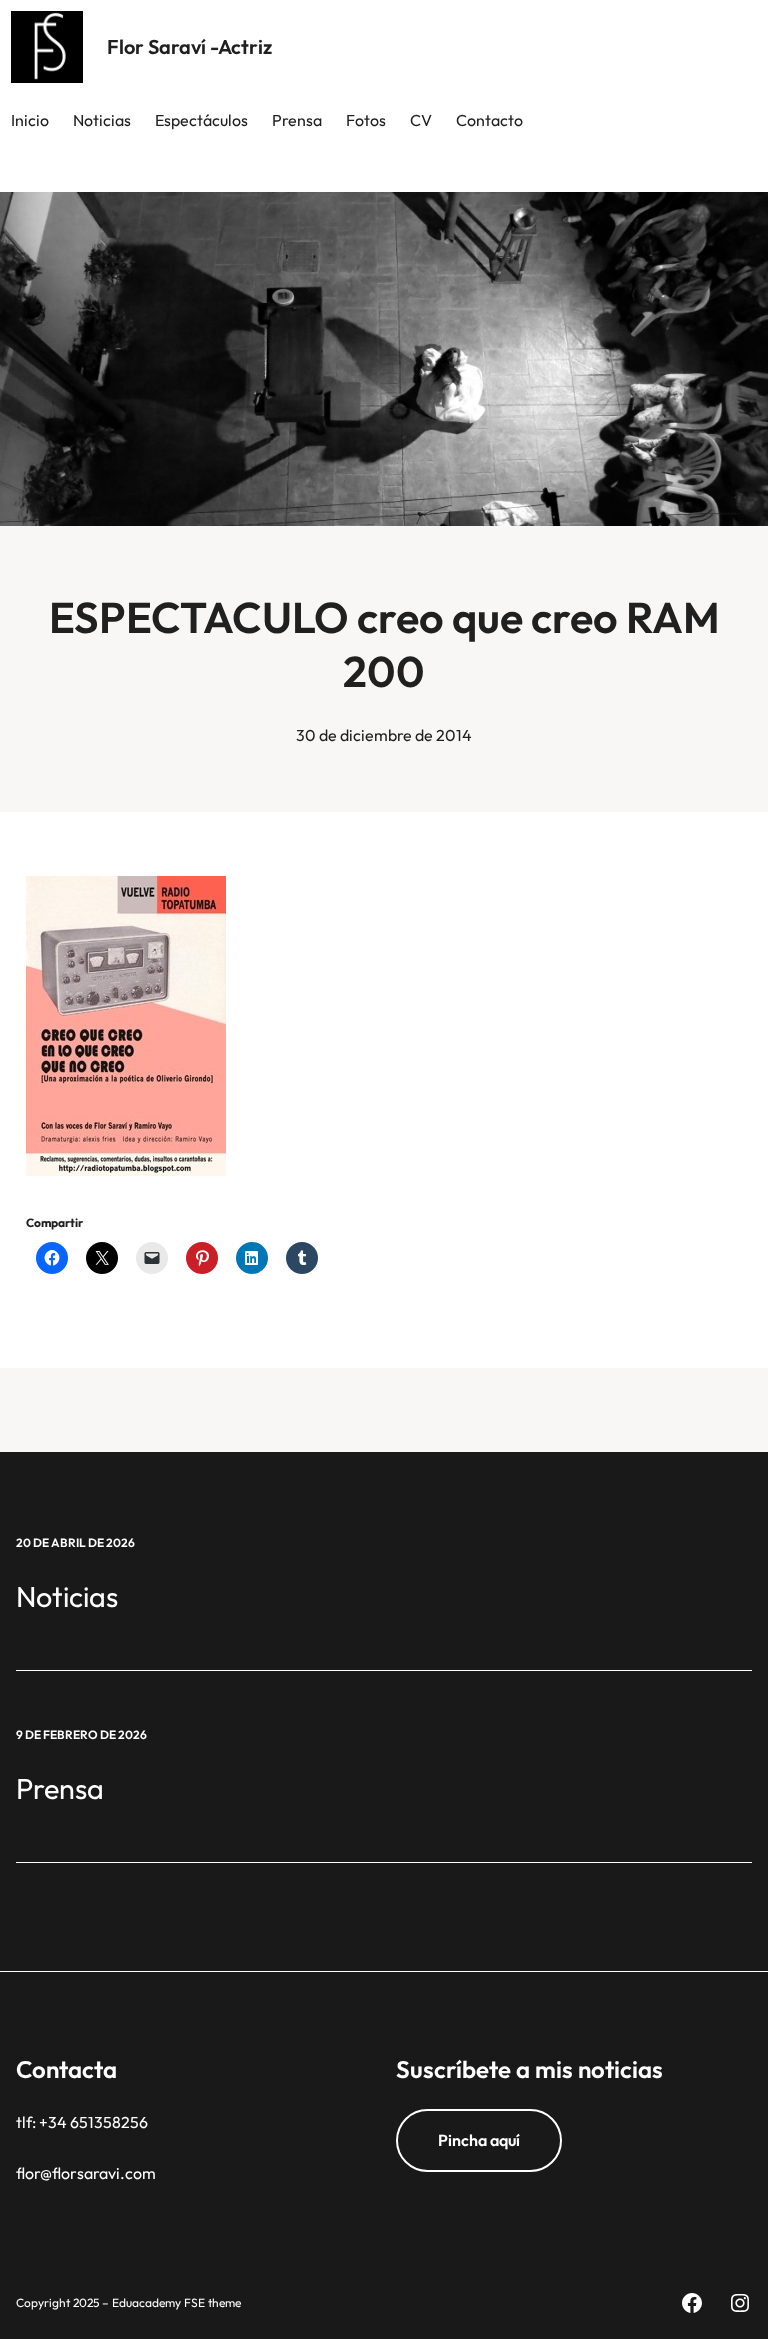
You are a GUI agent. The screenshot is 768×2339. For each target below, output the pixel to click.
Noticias (67, 1596)
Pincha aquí (479, 2140)
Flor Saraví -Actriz (189, 46)
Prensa (60, 1788)
